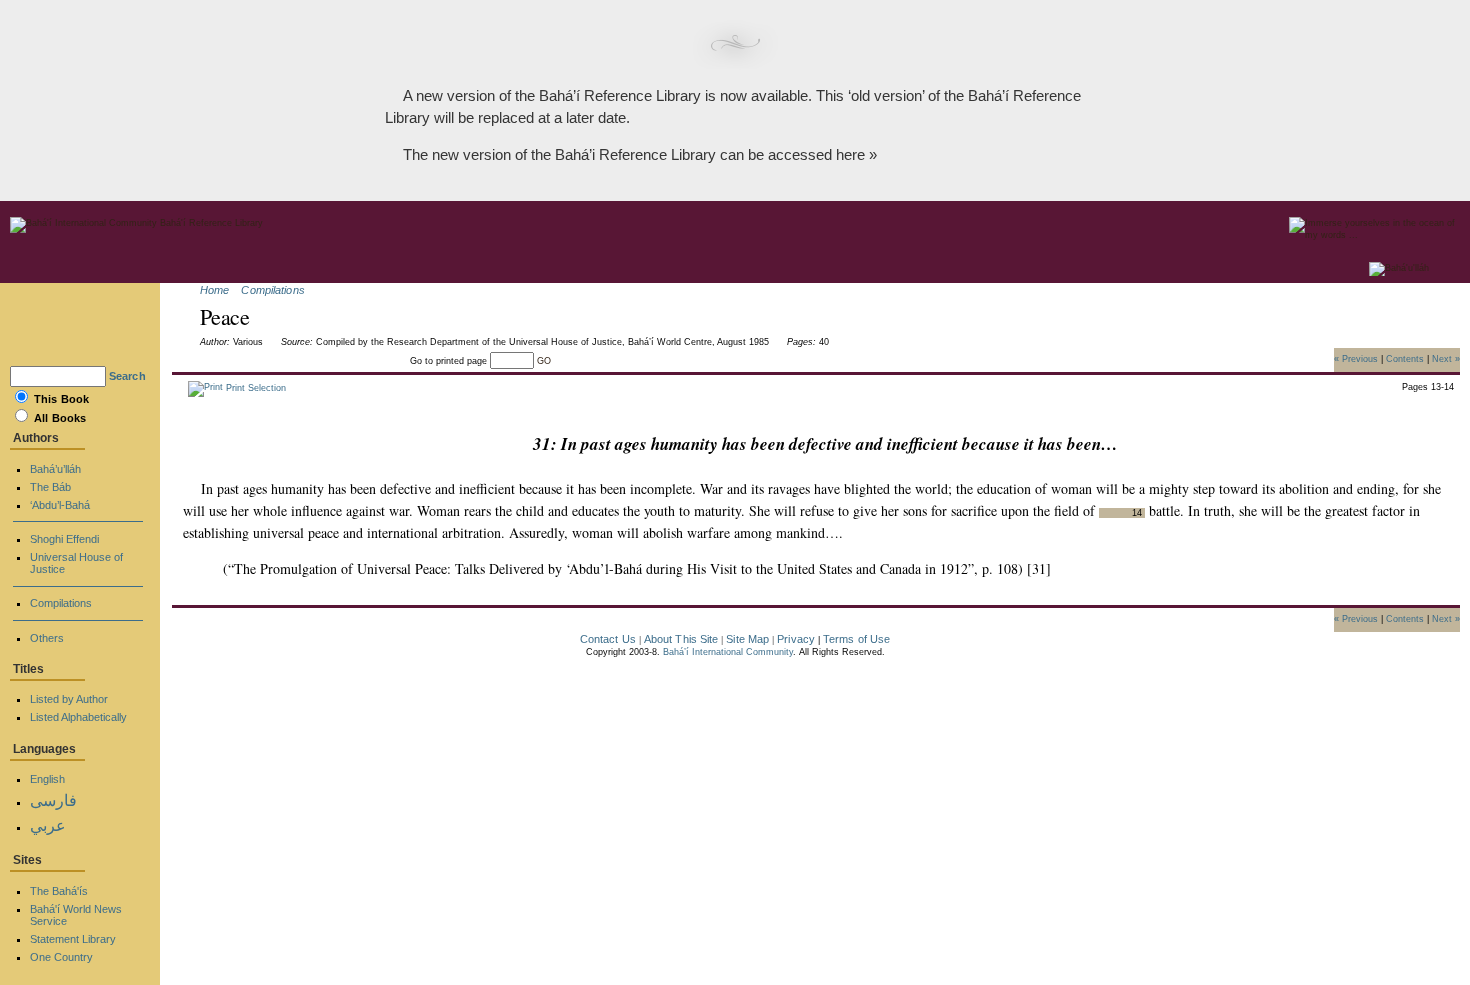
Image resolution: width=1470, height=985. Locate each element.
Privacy (796, 639)
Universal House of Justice (76, 563)
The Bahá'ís (59, 891)
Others (47, 638)
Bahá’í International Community (728, 652)
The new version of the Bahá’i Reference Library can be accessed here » (640, 154)
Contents (1405, 358)
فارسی (53, 800)
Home (214, 290)
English (47, 779)
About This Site (681, 639)
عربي (48, 825)
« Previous (1356, 358)
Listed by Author (69, 699)
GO (544, 361)
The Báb (50, 487)
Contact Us (608, 639)
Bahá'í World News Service (76, 915)
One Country (61, 957)
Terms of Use (856, 639)
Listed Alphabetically (78, 717)
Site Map (747, 639)
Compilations (272, 290)
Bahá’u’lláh (55, 469)
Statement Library (73, 939)
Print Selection (254, 388)
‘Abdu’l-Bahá (60, 505)
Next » (1446, 358)
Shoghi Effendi (64, 539)
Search (127, 376)
